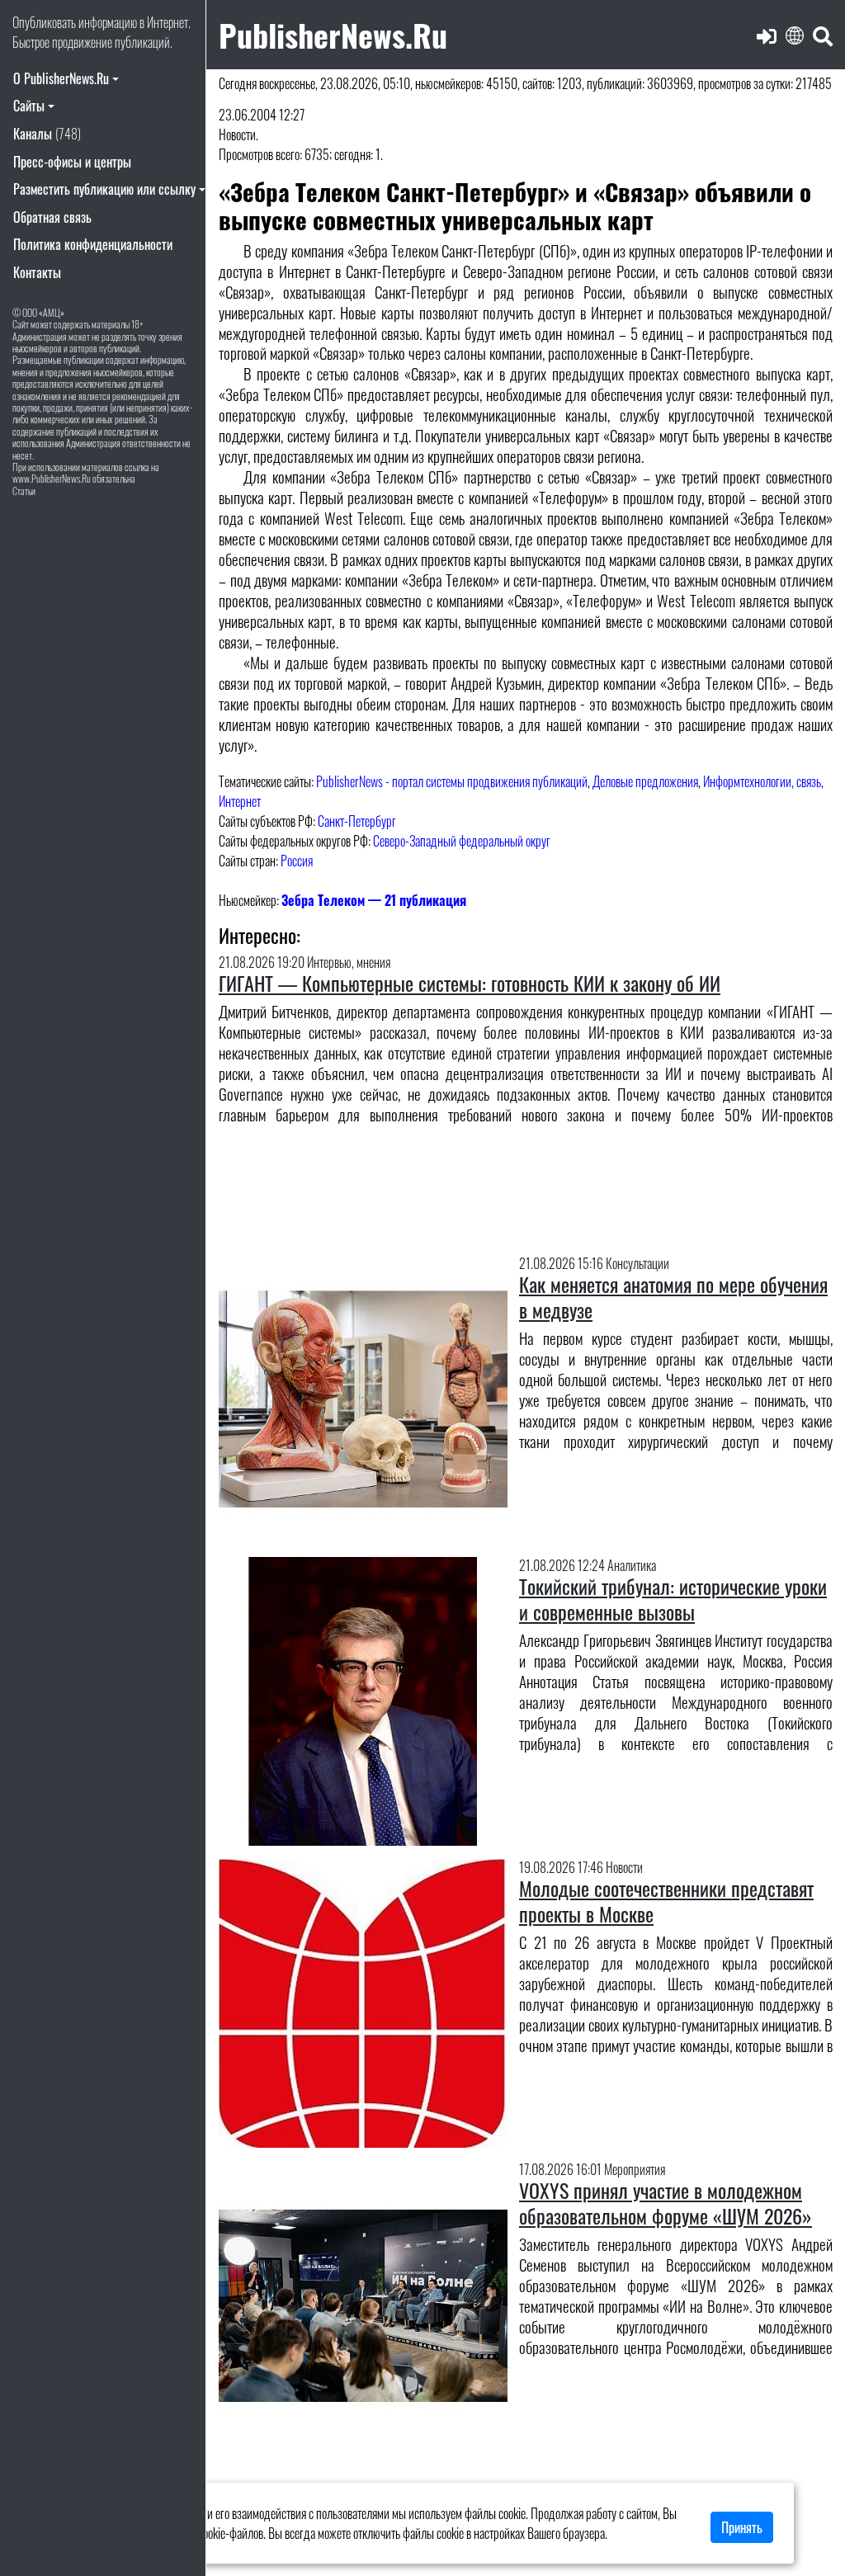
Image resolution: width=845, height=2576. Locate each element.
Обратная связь (52, 217)
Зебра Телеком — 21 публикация (374, 900)
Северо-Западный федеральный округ (462, 841)
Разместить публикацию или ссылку (104, 189)
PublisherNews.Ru (333, 34)
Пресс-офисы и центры (72, 162)
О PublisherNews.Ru (61, 78)
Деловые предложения (645, 781)
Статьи (24, 491)
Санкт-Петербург (357, 821)
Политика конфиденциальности (93, 244)
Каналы (47, 134)
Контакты (37, 272)
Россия (297, 861)
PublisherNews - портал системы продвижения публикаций (452, 781)
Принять (742, 2527)
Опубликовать (44, 22)
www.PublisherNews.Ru (52, 478)
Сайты (29, 106)
